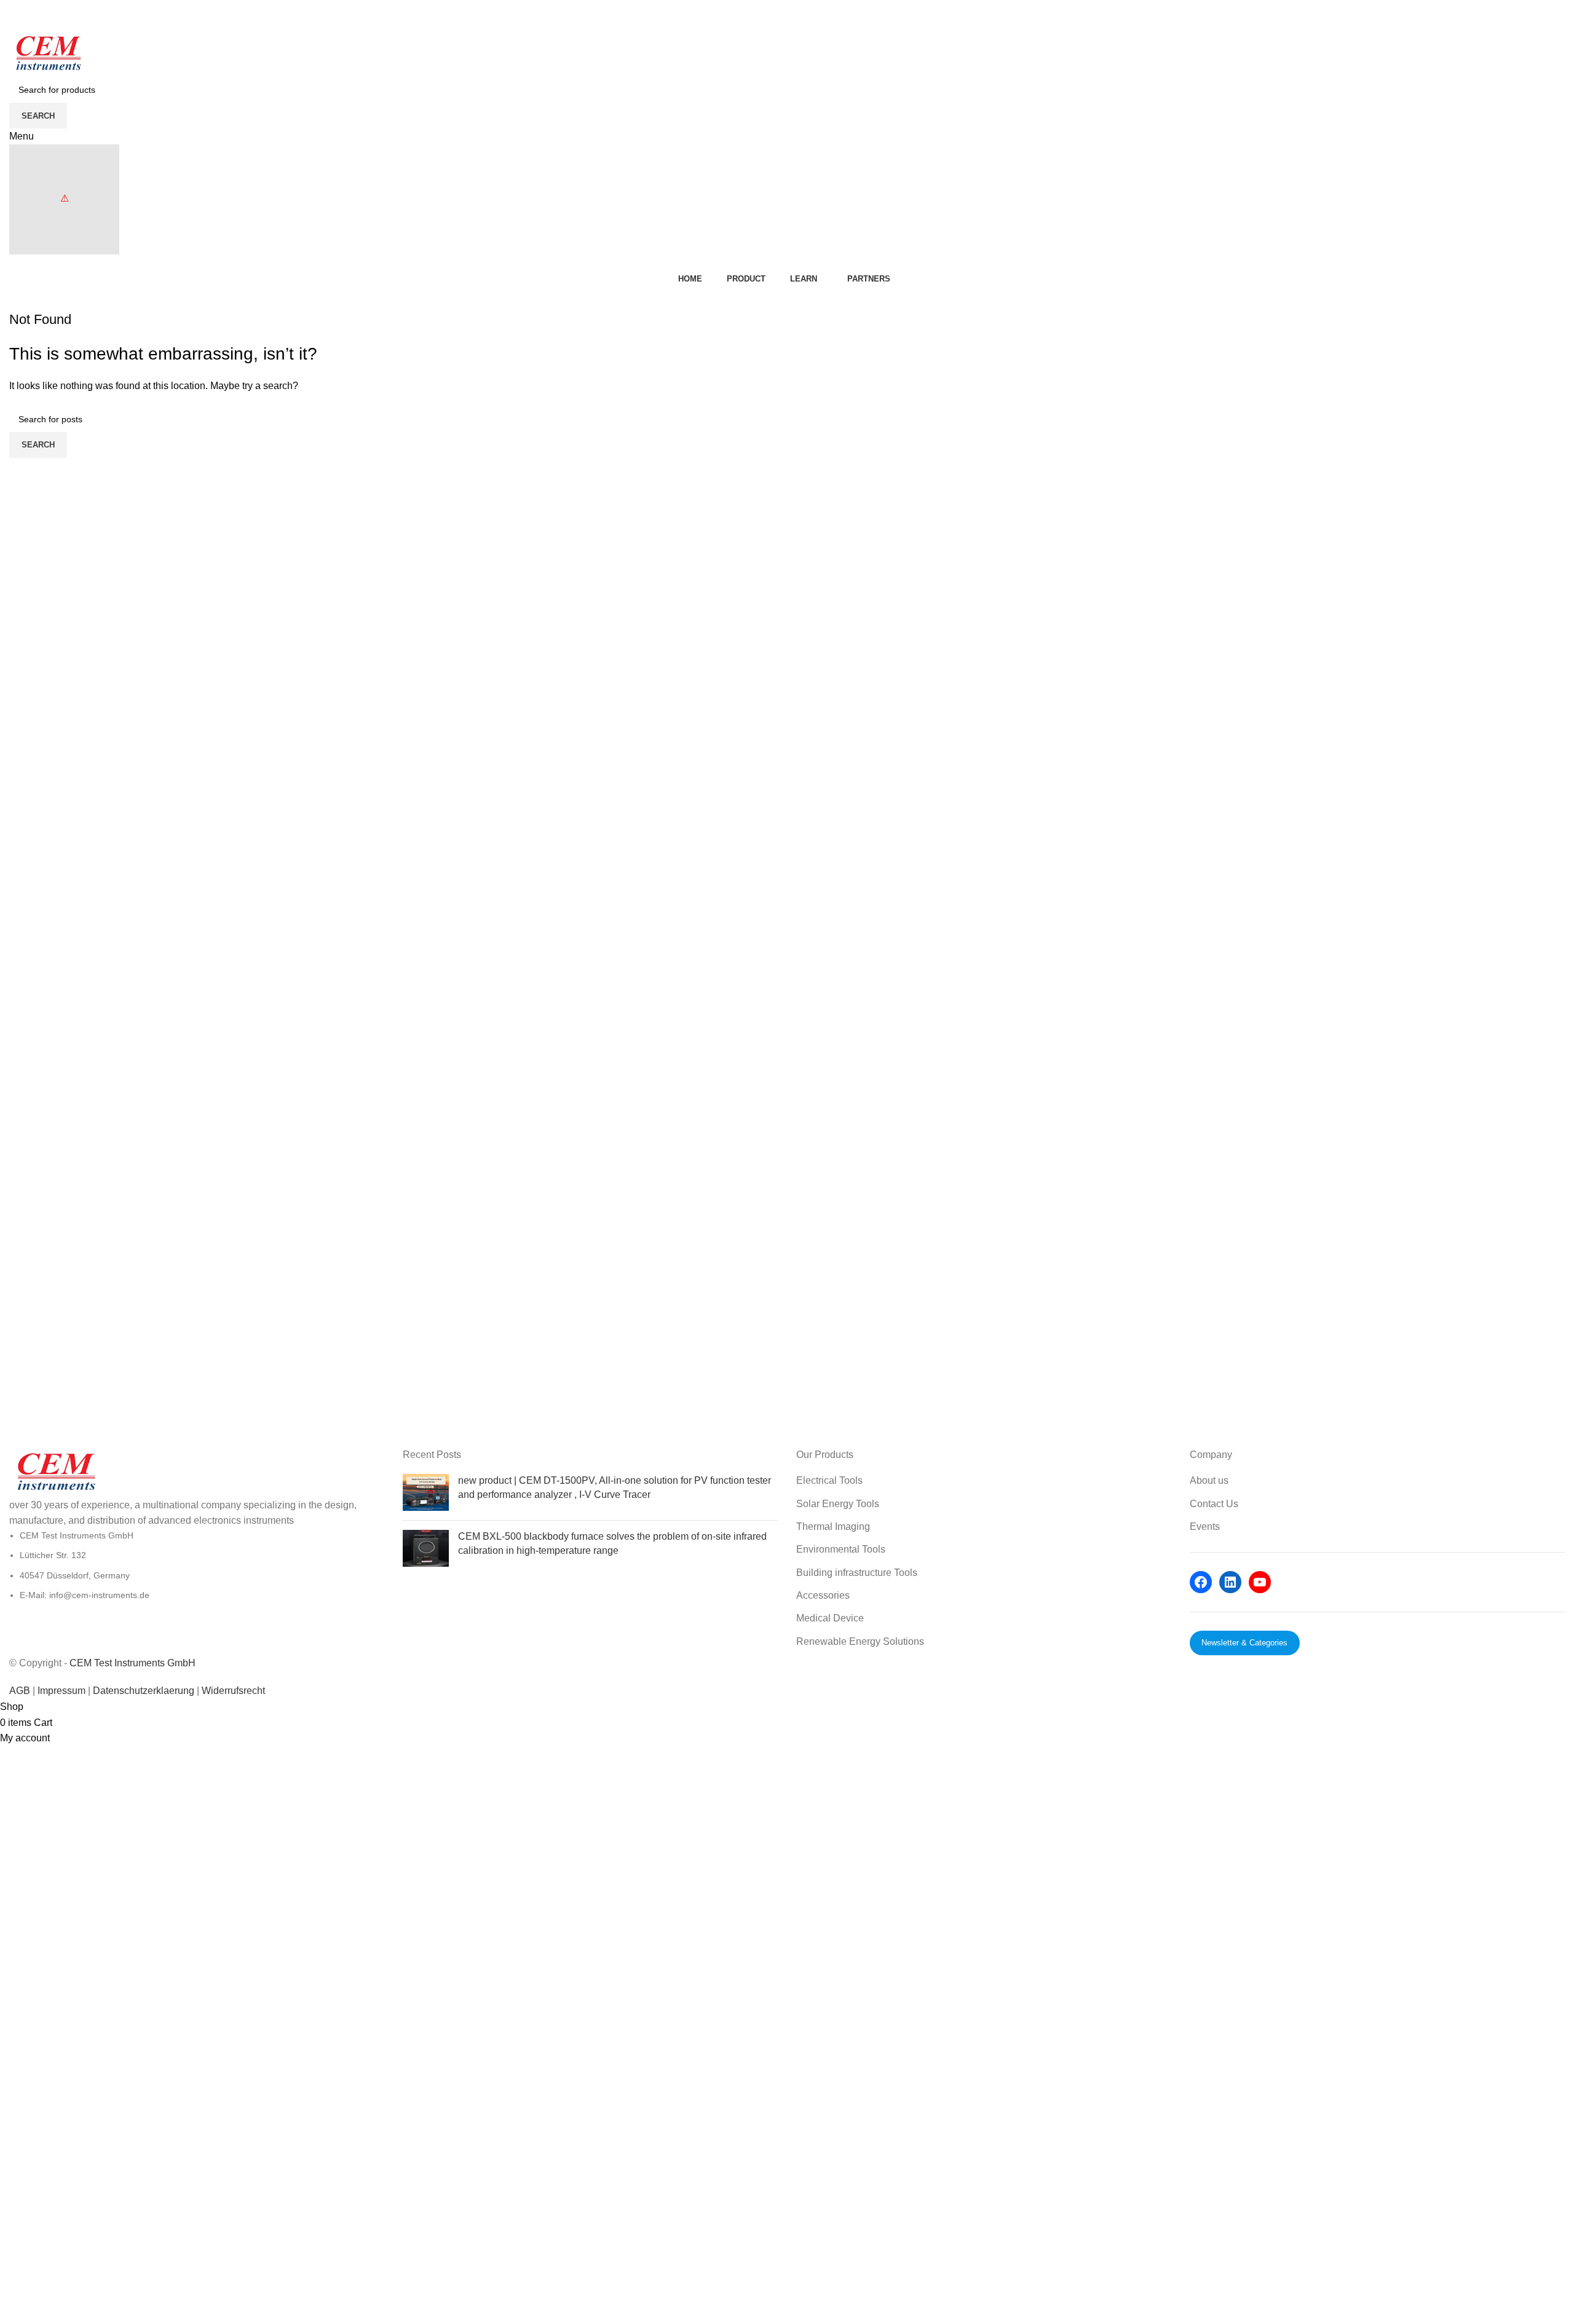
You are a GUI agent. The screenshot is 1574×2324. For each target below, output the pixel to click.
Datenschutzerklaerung (145, 1691)
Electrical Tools (829, 1480)
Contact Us (1214, 1504)
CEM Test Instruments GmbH (132, 1663)
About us (1209, 1480)
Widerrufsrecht (233, 1691)
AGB (20, 1691)
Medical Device (830, 1618)
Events (1205, 1526)
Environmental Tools (841, 1549)
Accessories (823, 1595)
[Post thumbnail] (426, 1492)
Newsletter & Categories (1244, 1643)
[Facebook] (1201, 1582)
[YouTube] (1260, 1582)
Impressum (61, 1691)
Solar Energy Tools (838, 1504)
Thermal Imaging (833, 1526)
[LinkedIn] (1230, 1582)
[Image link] (55, 1472)
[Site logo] (48, 54)
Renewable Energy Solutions (860, 1641)
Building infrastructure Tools (857, 1573)
